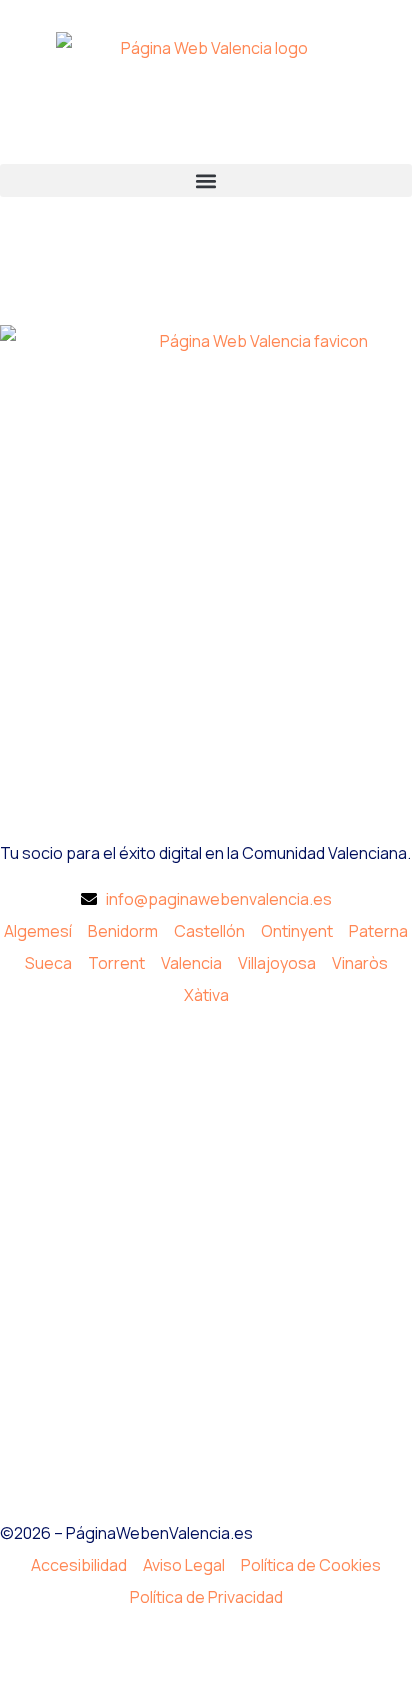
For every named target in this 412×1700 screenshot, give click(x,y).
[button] (206, 180)
